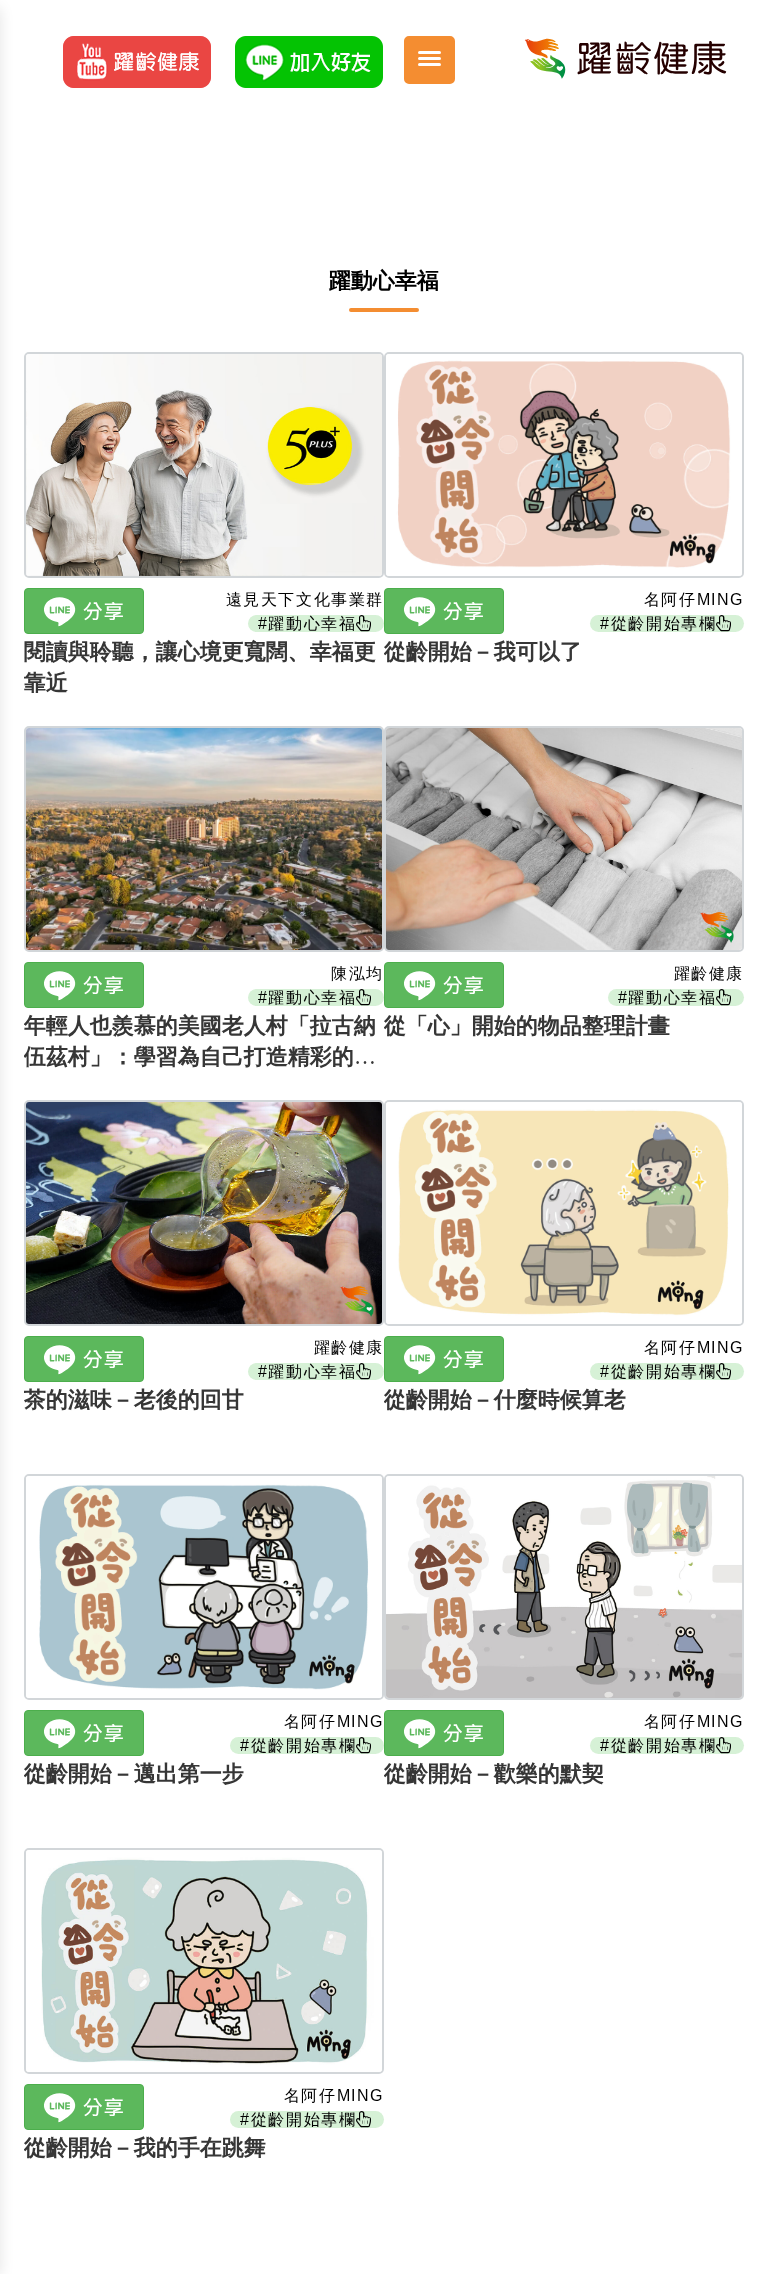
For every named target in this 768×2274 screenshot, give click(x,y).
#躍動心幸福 (307, 623)
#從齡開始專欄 (658, 623)
